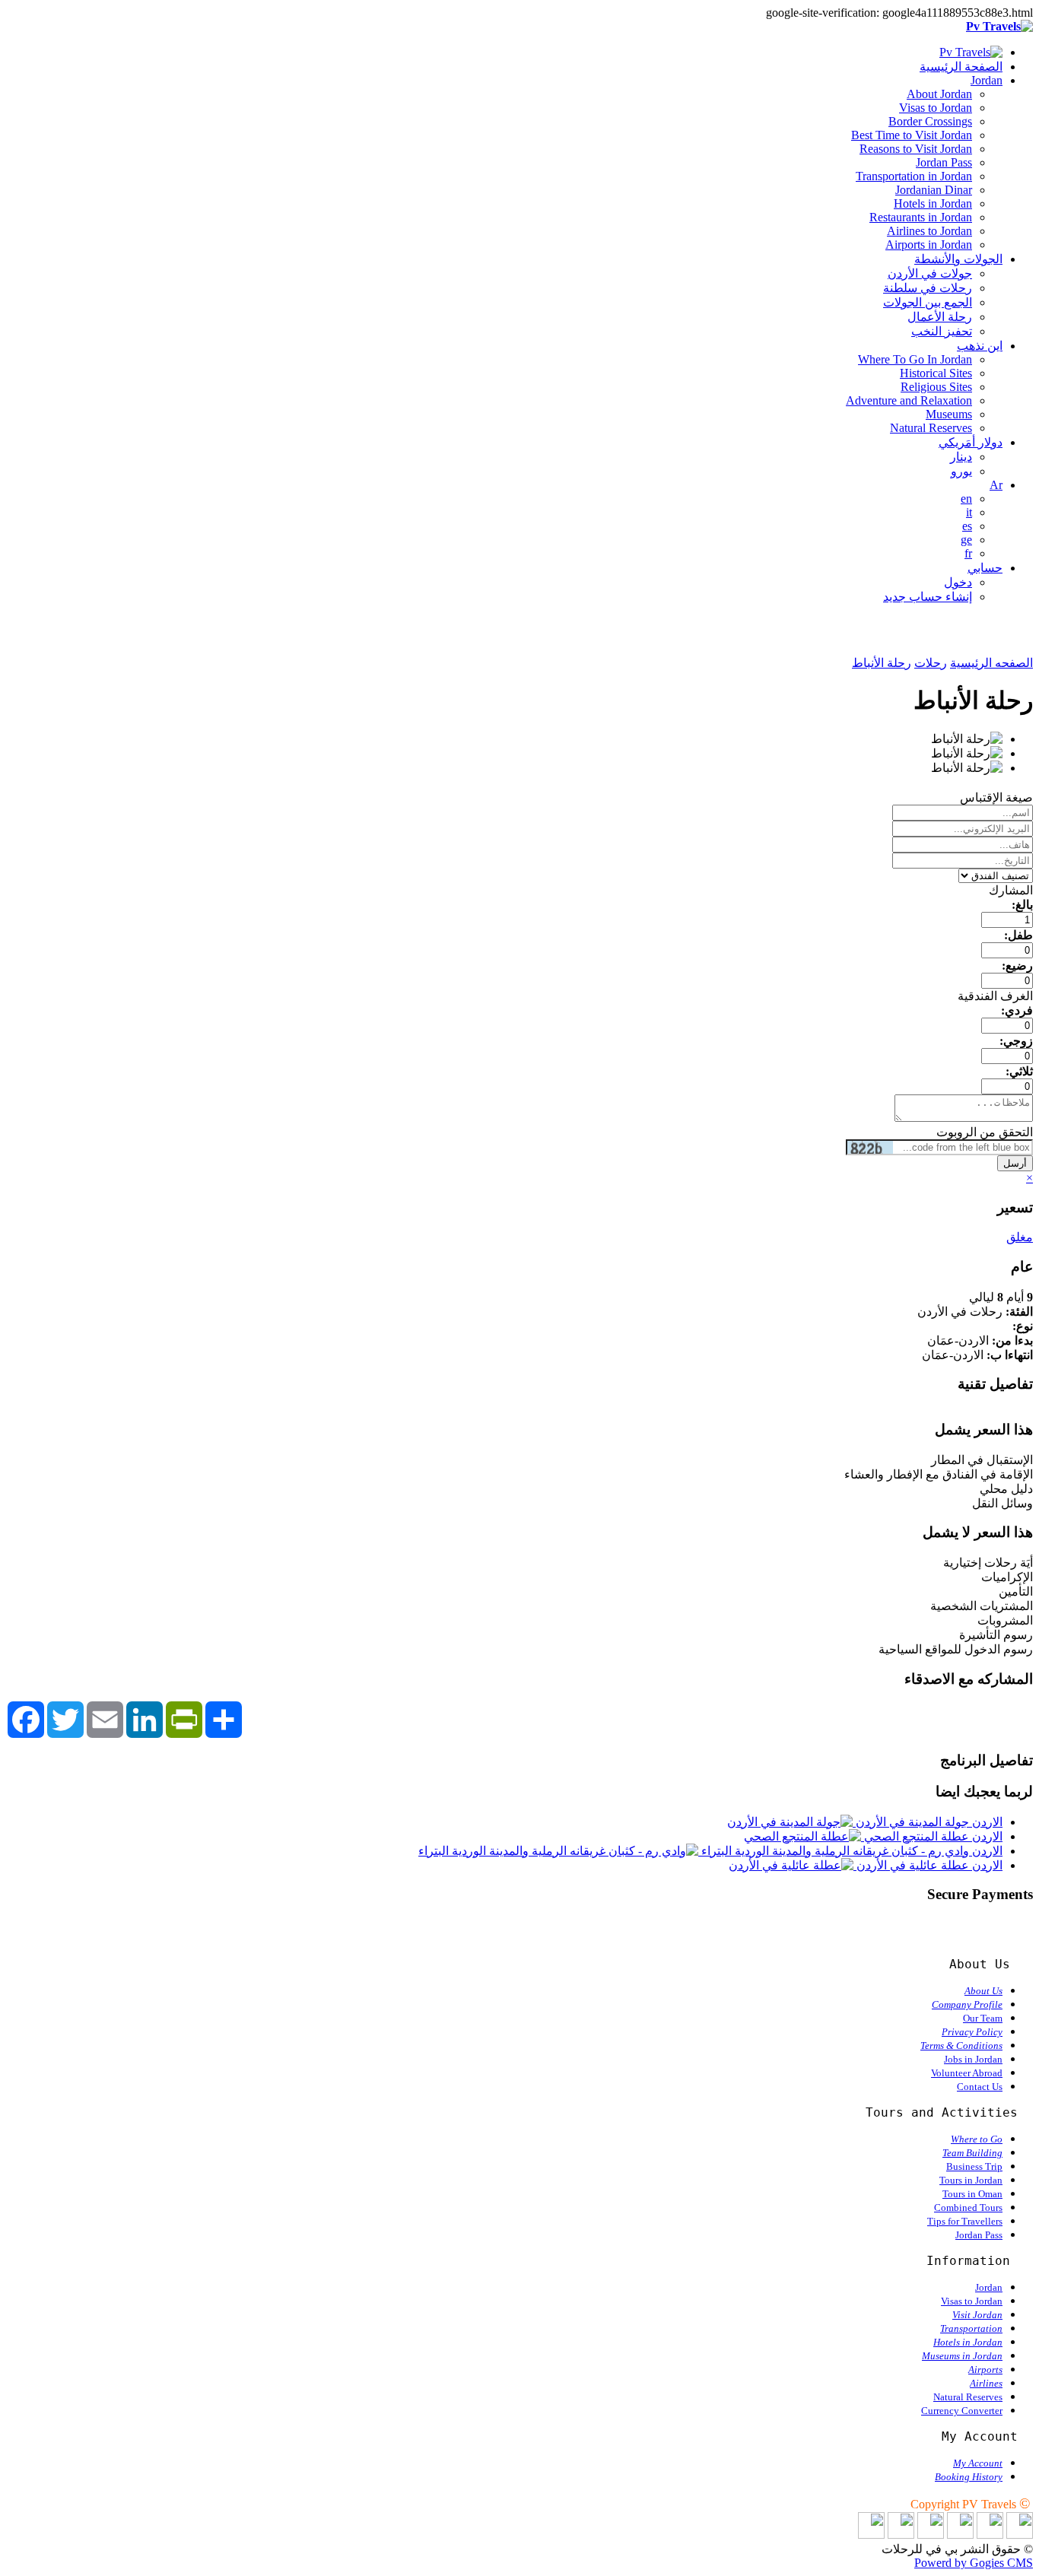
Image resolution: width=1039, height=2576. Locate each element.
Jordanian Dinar (934, 190)
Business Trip (974, 2166)
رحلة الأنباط (882, 663)
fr (968, 553)
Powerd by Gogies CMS (974, 2563)
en (966, 499)
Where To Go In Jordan (915, 359)
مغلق (1020, 1237)
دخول (958, 582)
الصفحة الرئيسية (961, 67)
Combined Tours (968, 2208)
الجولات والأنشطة (958, 259)
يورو (961, 471)
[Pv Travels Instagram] (901, 2535)
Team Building (972, 2153)
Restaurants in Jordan (921, 217)
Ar (996, 485)
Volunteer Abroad (967, 2073)
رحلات (931, 663)
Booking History (969, 2477)
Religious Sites (936, 387)
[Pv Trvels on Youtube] (871, 2535)
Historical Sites (936, 373)
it (969, 512)
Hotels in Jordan (933, 203)
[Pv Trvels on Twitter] (960, 2535)
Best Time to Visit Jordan (912, 135)
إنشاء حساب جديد (928, 597)
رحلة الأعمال (940, 317)
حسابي (985, 568)
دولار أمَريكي (971, 442)
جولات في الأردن (930, 273)
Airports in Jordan (929, 245)
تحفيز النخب (942, 331)
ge (966, 540)
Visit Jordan (977, 2315)
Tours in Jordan (971, 2180)
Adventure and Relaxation (909, 400)
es (967, 526)
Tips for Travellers (965, 2221)
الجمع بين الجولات (928, 302)
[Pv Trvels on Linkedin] (1020, 2535)
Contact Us (980, 2087)
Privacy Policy (972, 2032)
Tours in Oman (972, 2194)
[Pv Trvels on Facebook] (990, 2535)
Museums (949, 414)
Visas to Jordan (936, 108)
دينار (961, 457)
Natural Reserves (931, 428)
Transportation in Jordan (914, 176)
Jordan (987, 80)
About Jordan (939, 94)
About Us (983, 1991)
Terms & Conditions (961, 2046)
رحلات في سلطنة (928, 288)
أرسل (1015, 1163)
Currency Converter (962, 2411)
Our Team (983, 2018)
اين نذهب (980, 346)
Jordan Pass (944, 162)
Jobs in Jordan (973, 2059)
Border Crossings (930, 121)
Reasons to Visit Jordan (916, 149)
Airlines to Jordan (929, 231)
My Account (978, 2463)
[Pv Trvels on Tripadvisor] (931, 2535)
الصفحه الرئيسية (991, 663)
